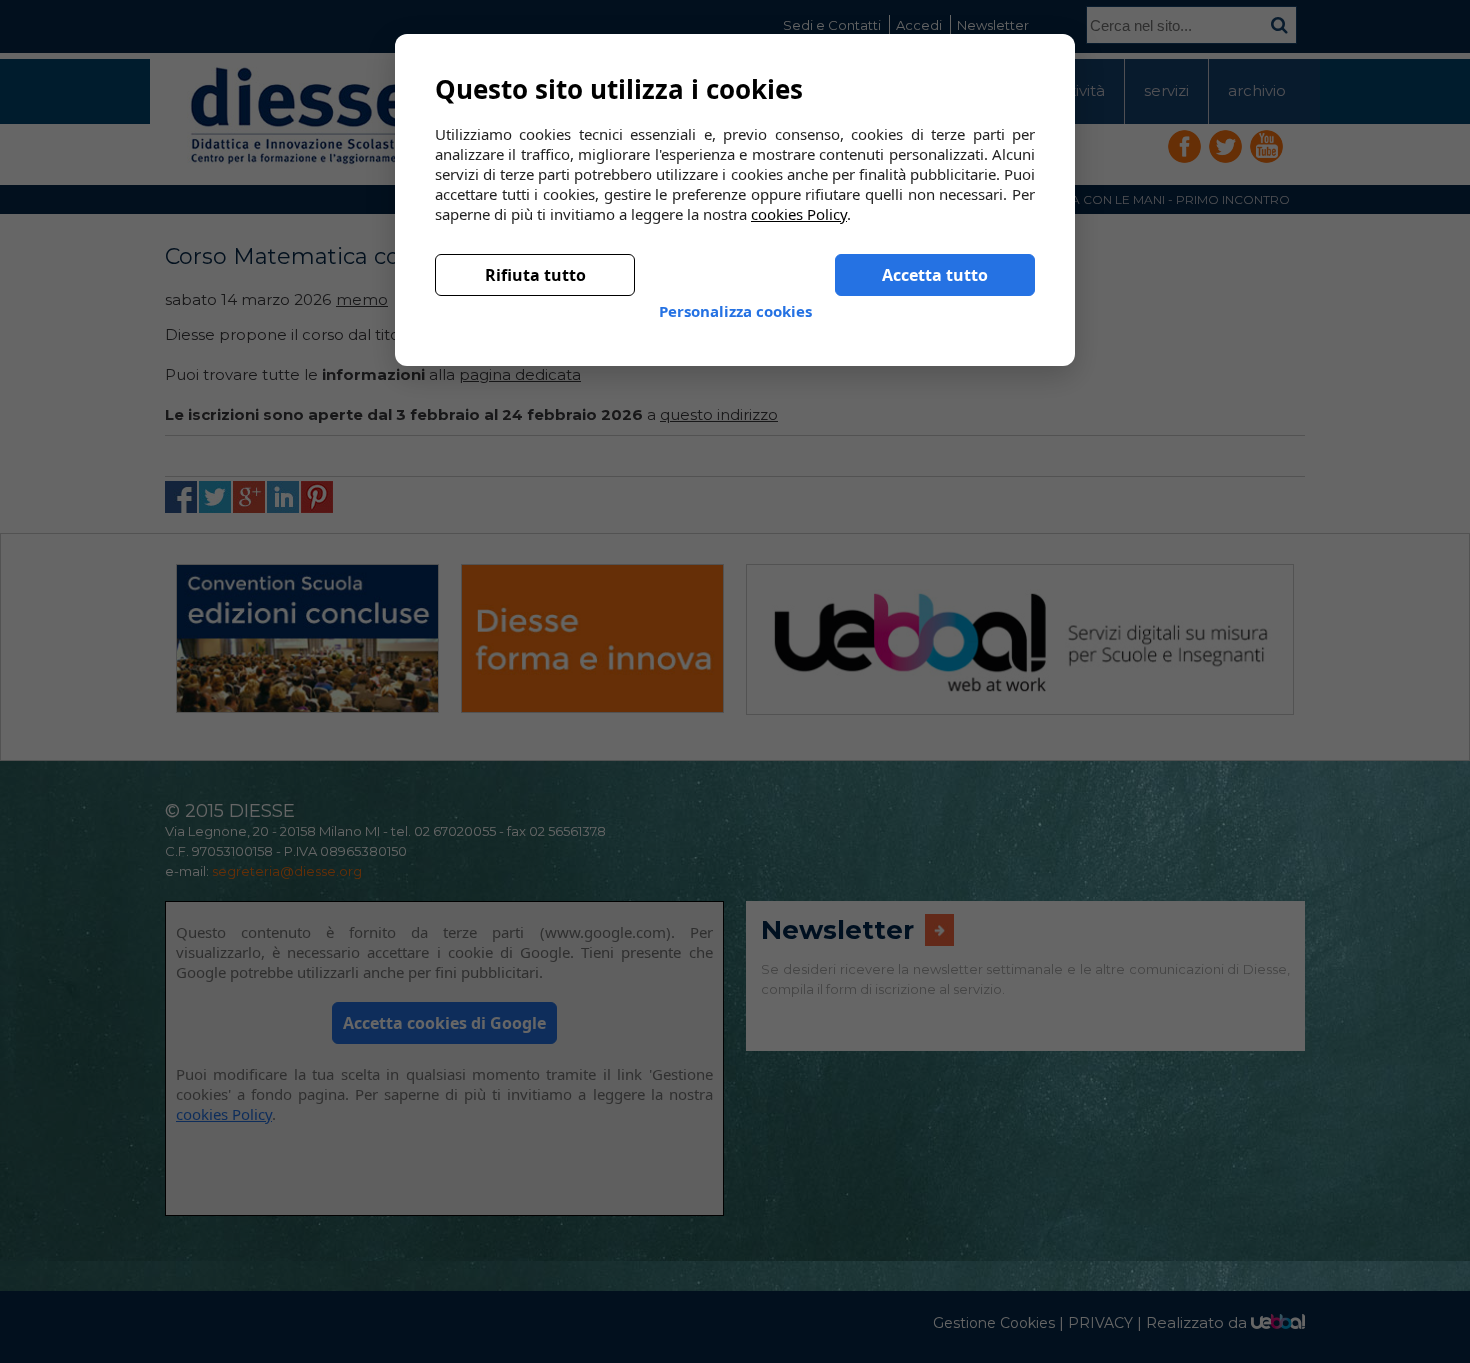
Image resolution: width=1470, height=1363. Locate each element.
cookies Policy (799, 198)
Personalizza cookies (735, 295)
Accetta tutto (935, 259)
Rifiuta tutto (535, 259)
